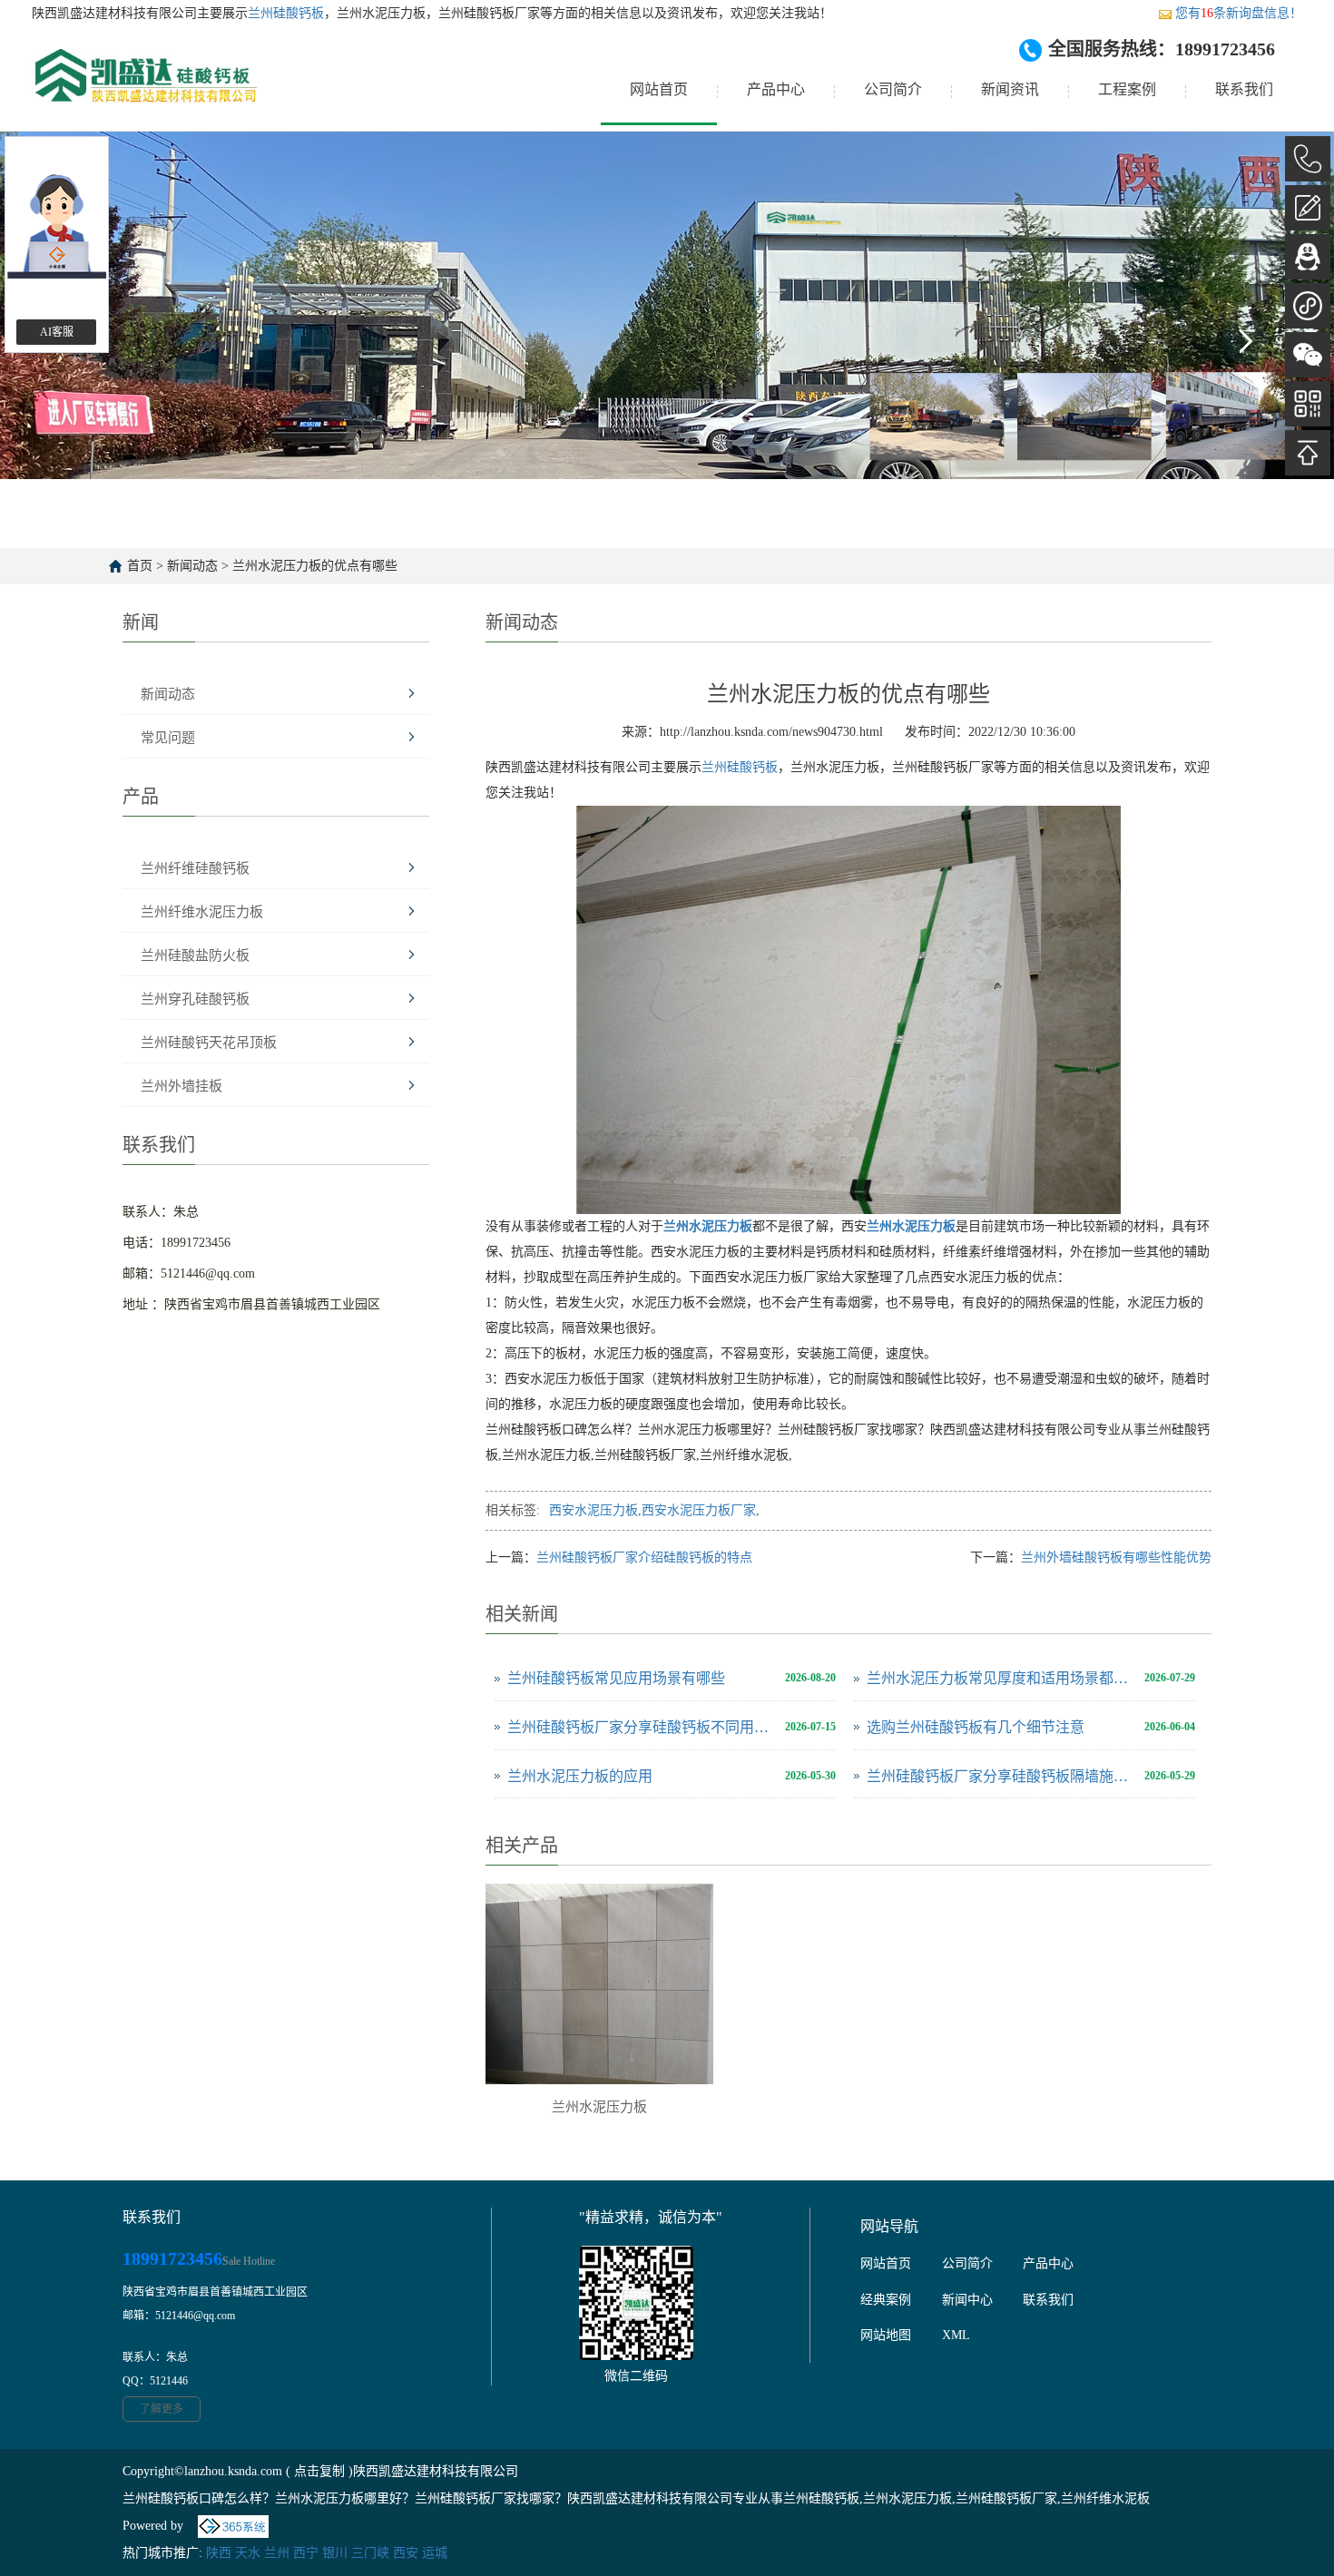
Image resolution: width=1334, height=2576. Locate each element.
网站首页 (659, 89)
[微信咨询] (1308, 355)
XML (956, 2335)
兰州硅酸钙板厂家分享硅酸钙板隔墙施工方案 (1001, 1776)
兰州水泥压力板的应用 (580, 1776)
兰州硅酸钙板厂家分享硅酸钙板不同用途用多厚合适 (642, 1727)
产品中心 (776, 89)
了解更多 (162, 2409)
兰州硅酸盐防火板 (195, 955)
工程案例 (1127, 89)
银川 (335, 2553)
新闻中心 (967, 2300)
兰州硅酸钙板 (286, 13)
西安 (406, 2553)
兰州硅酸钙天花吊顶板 (209, 1043)
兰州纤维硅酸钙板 (195, 868)
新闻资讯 (1010, 89)
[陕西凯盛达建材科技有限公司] (144, 90)
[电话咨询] (1308, 159)
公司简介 (893, 89)
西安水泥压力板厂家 (699, 1510)
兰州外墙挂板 (181, 1086)
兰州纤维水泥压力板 (202, 912)
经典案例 (886, 2300)
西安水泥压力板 (593, 1510)
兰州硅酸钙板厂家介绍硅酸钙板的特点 (644, 1557)
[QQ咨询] (1308, 257)
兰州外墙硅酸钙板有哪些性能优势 (1116, 1557)
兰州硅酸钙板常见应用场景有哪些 (616, 1678)
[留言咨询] (1308, 208)
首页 (140, 566)
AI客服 (57, 332)
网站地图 (886, 2335)
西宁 (306, 2553)
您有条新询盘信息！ (1239, 13)
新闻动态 (192, 566)
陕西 (219, 2553)
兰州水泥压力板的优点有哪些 (315, 566)
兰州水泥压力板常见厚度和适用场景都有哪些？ (1001, 1678)
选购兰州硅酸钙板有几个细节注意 (976, 1727)
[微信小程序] (1308, 306)
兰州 (277, 2553)
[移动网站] (1308, 404)
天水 (248, 2553)
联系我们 (1244, 89)
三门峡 (370, 2553)
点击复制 (319, 2471)
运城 (435, 2553)
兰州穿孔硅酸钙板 (195, 999)
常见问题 (168, 738)
